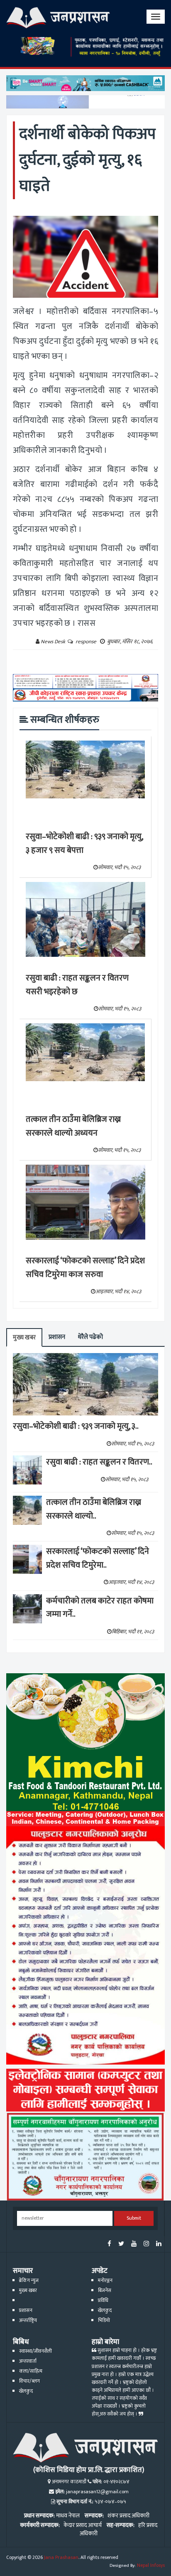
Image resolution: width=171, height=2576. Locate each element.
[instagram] (146, 2244)
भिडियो (104, 2320)
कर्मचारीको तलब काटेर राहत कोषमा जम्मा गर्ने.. (100, 1608)
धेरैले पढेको (90, 1337)
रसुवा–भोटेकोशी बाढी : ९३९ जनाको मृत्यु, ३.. (76, 1426)
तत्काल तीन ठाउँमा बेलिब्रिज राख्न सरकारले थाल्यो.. (94, 1509)
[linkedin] (159, 2244)
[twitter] (121, 2244)
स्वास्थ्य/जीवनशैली (35, 2351)
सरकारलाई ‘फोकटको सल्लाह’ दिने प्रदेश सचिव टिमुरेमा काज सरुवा (85, 1268)
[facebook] (109, 2244)
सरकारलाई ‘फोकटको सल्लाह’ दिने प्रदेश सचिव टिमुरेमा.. (98, 1558)
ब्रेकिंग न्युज (29, 2281)
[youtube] (134, 2244)
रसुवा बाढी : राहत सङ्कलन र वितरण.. (99, 1462)
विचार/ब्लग (29, 2381)
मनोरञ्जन (105, 2281)
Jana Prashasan (61, 2557)
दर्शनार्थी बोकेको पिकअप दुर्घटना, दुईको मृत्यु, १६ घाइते (87, 160)
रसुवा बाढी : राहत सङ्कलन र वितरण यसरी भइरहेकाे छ (77, 985)
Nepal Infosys (151, 2565)
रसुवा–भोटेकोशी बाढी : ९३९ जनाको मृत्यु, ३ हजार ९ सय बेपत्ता (84, 843)
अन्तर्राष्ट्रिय (28, 2320)
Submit (134, 2218)
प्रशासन (57, 1337)
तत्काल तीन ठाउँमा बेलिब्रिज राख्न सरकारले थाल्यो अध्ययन (73, 1126)
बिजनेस (105, 2291)
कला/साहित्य (31, 2371)
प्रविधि (103, 2301)
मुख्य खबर (24, 1337)
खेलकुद (105, 2310)
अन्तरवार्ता (28, 2361)
